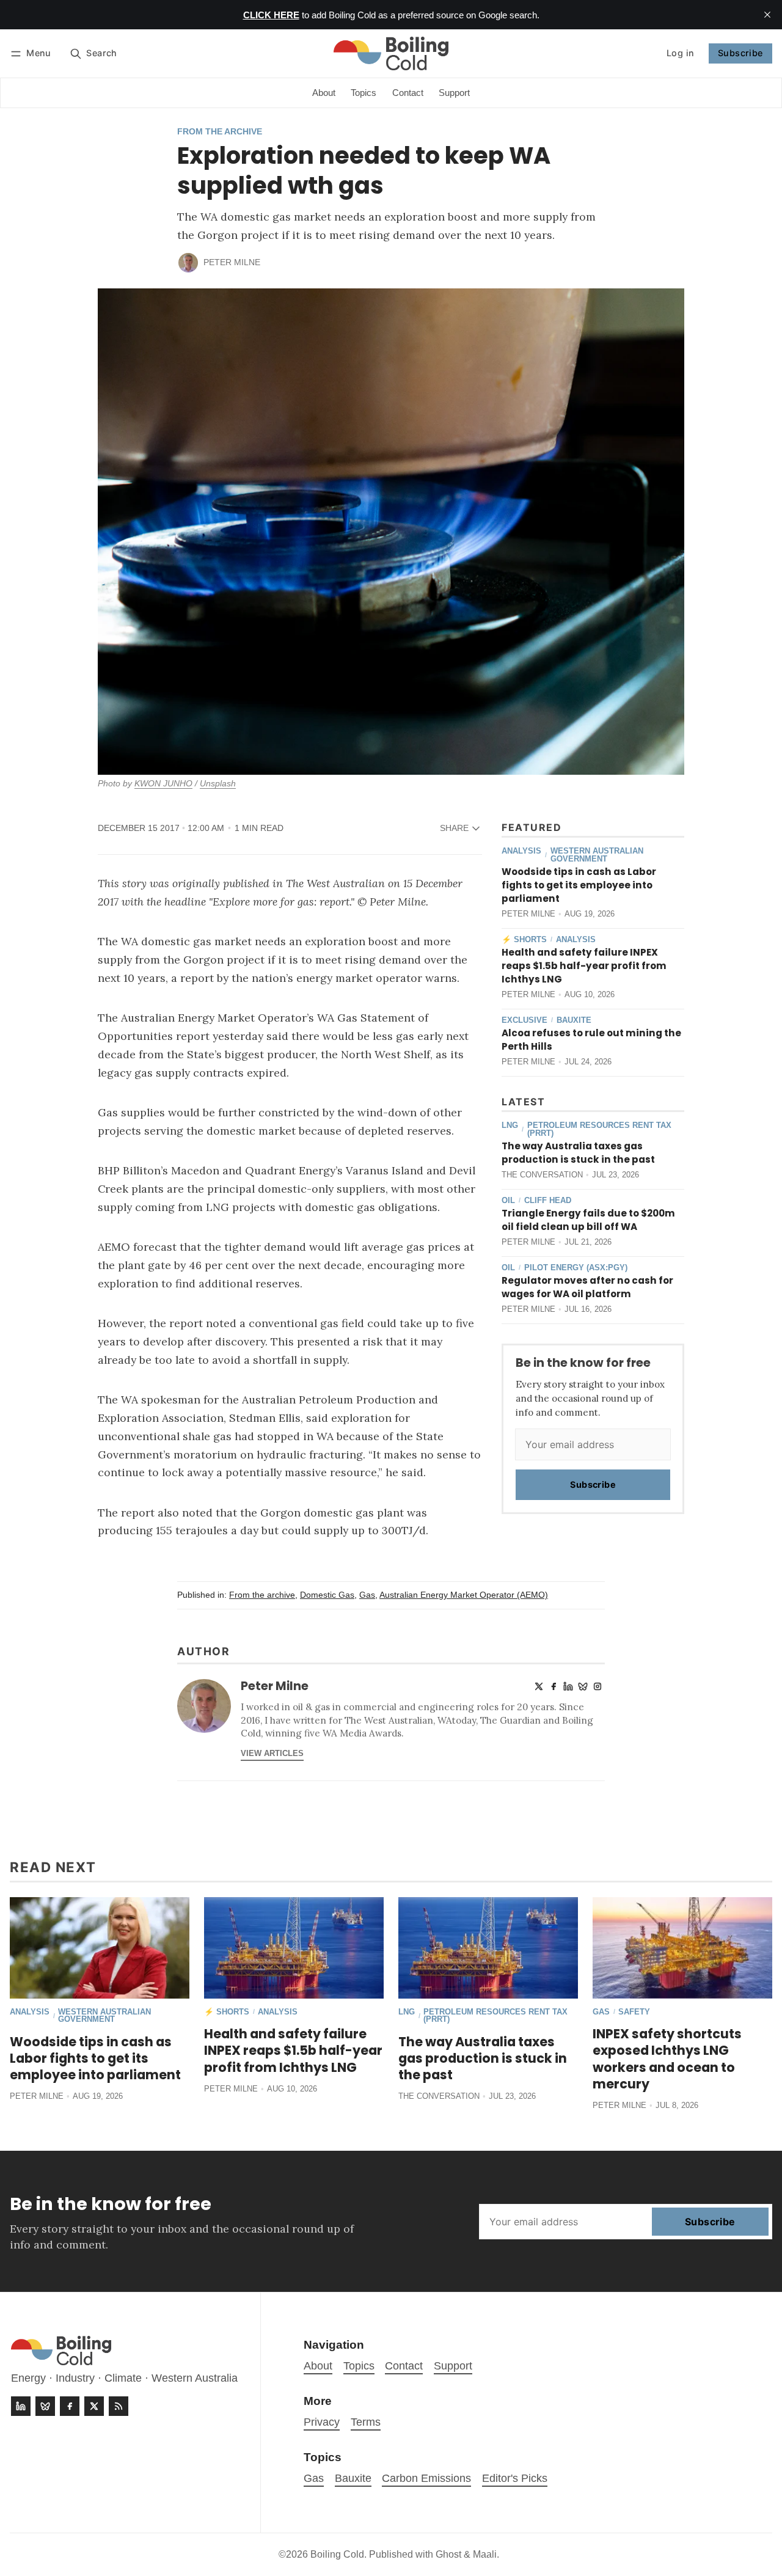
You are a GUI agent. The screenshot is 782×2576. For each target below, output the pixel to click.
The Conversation (542, 1175)
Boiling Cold (337, 2554)
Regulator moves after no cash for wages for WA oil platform (587, 1287)
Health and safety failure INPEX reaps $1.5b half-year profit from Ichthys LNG (584, 966)
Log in (680, 53)
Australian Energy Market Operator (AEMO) (464, 1595)
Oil (508, 1201)
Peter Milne (232, 262)
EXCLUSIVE (524, 1021)
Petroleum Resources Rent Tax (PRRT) (599, 1130)
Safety (634, 2012)
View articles (272, 1753)
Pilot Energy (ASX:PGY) (576, 1268)
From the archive (220, 132)
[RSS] (119, 2406)
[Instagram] (597, 1686)
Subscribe (740, 53)
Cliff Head (548, 1201)
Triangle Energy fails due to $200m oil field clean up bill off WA (588, 1220)
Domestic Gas (327, 1595)
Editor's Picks (515, 2478)
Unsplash (218, 784)
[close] (767, 15)
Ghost (448, 2554)
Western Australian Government (597, 855)
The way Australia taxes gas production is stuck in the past (578, 1153)
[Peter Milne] (188, 263)
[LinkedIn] (568, 1686)
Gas (367, 1595)
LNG (510, 1126)
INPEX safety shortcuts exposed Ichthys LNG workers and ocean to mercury (667, 2058)
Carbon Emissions (426, 2478)
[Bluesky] (583, 1686)
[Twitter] (539, 1686)
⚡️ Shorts (524, 940)
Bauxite (574, 1021)
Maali (485, 2554)
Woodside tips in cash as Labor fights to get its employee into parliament (579, 885)
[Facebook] (554, 1686)
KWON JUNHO (163, 784)
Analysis (521, 851)
